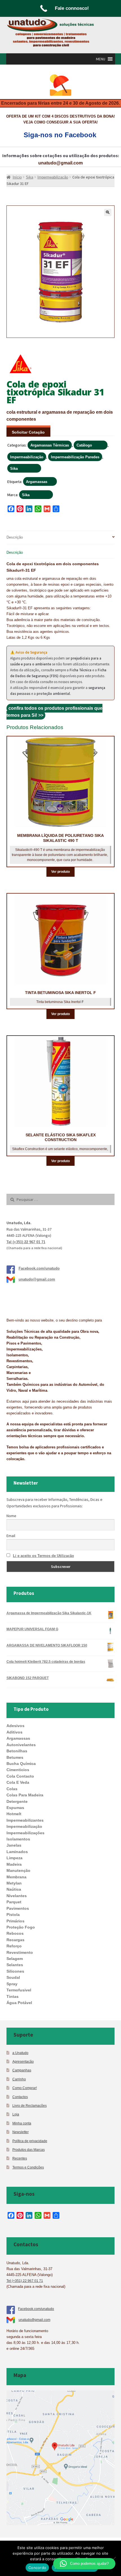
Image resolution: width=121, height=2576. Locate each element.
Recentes (20, 2158)
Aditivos (14, 1732)
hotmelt (14, 1814)
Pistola (13, 1915)
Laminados (17, 1852)
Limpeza (14, 1858)
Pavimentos (18, 1908)
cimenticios (18, 1770)
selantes (15, 1965)
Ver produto (60, 872)
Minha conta (22, 2123)
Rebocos (15, 1933)
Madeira (14, 1864)
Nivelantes (17, 1896)
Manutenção (18, 1870)
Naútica (14, 1889)
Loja (16, 2114)
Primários (15, 1921)
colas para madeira (25, 1795)
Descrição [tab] (15, 537)
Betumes (15, 1757)
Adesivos (15, 1726)
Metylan (14, 1883)
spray (12, 1984)
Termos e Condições (28, 2167)
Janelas (14, 1845)
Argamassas (37, 482)
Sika (14, 469)
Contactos (20, 2097)
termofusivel (19, 1990)
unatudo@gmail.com (60, 163)
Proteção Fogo (21, 1927)
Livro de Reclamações (30, 2106)
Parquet (14, 1902)
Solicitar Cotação (28, 432)
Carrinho (19, 2079)
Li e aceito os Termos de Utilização (43, 1556)
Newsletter (21, 2132)
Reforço (14, 1946)
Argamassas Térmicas (50, 445)
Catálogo (84, 445)
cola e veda (18, 1782)
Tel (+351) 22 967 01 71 (26, 1242)
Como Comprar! (25, 2088)
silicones (15, 1971)
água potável (19, 2003)
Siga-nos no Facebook (60, 135)
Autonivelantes (21, 1745)
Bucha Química (21, 1764)
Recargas (15, 1940)
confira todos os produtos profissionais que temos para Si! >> (54, 712)
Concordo (37, 2568)
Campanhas (22, 2070)
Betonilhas (17, 1751)
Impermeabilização (27, 457)
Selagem (15, 1959)
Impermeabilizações (25, 1833)
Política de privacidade (30, 2141)
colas (12, 1789)
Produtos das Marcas (29, 2150)
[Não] (114, 2558)
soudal (13, 1977)
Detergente (17, 1801)
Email (11, 1536)
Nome (11, 1516)
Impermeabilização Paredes (75, 457)
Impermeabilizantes (25, 1820)
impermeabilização (24, 1826)
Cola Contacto (20, 1776)
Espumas (15, 1808)
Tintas (13, 1996)
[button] (101, 59)
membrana (16, 1877)
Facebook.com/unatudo (39, 1268)
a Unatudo (20, 2053)
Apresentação (23, 2061)
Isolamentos (18, 1839)
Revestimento (20, 1952)
